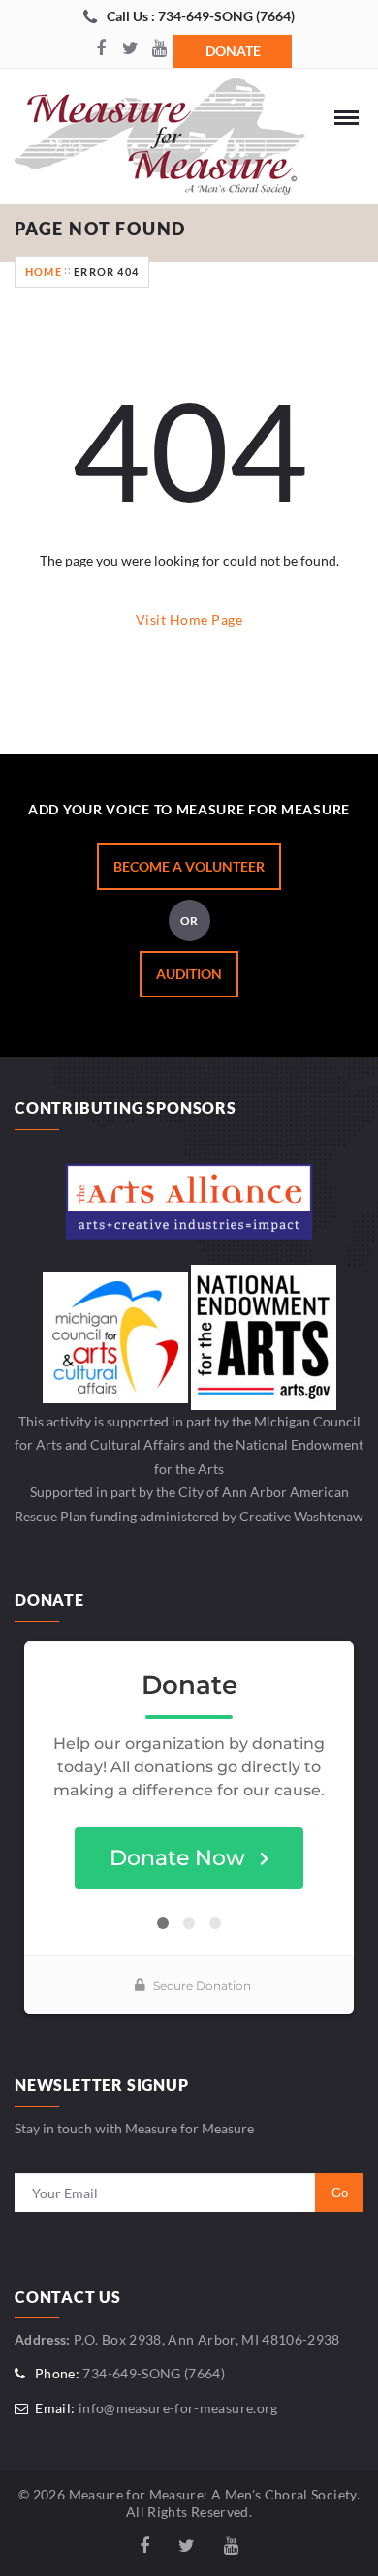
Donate (233, 51)
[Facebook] (101, 49)
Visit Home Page (189, 619)
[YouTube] (159, 49)
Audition (189, 974)
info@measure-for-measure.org (178, 2408)
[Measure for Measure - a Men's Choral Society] (160, 141)
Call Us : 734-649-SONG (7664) (201, 16)
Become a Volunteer (189, 866)
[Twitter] (130, 49)
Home (44, 272)
